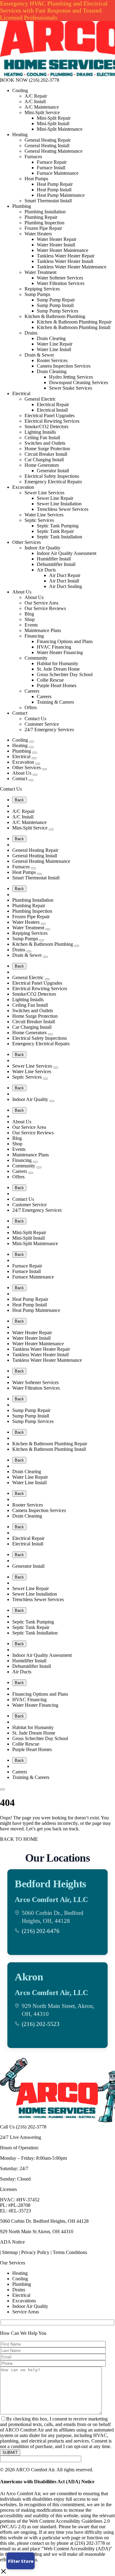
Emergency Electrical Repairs (53, 482)
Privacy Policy (35, 2252)
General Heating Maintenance (54, 151)
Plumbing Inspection (44, 223)
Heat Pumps (36, 179)
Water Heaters (38, 234)
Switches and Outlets (45, 443)
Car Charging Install (44, 460)
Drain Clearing (51, 338)
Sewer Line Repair (55, 498)
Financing (34, 636)
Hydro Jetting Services (71, 377)
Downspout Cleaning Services (79, 382)
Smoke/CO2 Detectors (46, 427)
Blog (29, 614)
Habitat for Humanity (57, 663)
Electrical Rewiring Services (52, 421)
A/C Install (35, 101)
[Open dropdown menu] (32, 742)
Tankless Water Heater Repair (66, 256)
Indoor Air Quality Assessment (67, 553)
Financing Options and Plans (65, 641)
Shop (30, 619)
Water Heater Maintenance (63, 250)
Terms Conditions (70, 2252)
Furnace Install (51, 168)
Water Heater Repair (57, 239)
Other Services (27, 542)
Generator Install (53, 471)
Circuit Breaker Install (46, 454)
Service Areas (26, 2312)
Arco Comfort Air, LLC (51, 1900)
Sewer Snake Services (71, 388)
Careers (32, 691)
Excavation (23, 487)
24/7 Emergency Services (49, 730)
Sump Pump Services (57, 311)
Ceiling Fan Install (42, 438)
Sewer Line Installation (59, 504)
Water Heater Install (56, 245)
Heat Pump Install (54, 190)
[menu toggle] (2, 1789)
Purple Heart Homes (57, 685)
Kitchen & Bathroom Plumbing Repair (74, 322)
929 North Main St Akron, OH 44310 (37, 2232)
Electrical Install (52, 410)
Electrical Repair (53, 404)
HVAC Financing (54, 647)
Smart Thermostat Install (48, 201)
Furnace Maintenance (58, 173)
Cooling (20, 90)
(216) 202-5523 (41, 2024)
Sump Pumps (37, 294)
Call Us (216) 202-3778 (23, 2127)
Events (31, 625)
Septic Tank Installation (59, 537)
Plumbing (22, 206)
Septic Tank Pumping (58, 526)
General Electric (40, 399)
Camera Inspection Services (64, 366)
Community (36, 658)
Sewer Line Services (44, 493)
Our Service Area (41, 603)
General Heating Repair (48, 140)
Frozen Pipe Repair (43, 228)
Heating (20, 135)
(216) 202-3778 (44, 80)
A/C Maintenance (42, 107)
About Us (22, 592)
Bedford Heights (50, 1884)
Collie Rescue (50, 680)
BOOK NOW (14, 80)
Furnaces (33, 157)
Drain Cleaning (52, 371)
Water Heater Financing (60, 652)
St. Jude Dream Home (58, 669)
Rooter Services (52, 360)
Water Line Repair (55, 344)
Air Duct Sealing (65, 586)
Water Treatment (40, 272)
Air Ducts (46, 570)
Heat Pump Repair (55, 184)
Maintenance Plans (43, 630)
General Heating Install (47, 146)
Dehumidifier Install (56, 564)
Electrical (21, 393)
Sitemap (10, 2252)
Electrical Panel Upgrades (50, 416)
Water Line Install (54, 349)
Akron (29, 1977)
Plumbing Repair (41, 217)
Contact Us (35, 719)
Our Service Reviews (45, 608)
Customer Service (42, 724)
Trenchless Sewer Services (63, 509)
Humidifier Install (54, 559)
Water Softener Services (60, 278)
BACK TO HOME (19, 1839)
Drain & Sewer (39, 355)
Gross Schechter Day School (65, 674)
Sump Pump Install (55, 305)
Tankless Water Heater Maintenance (72, 267)
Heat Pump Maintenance (61, 195)
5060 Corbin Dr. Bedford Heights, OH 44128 (44, 2221)
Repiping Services (42, 289)
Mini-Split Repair (54, 118)
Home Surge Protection (47, 449)
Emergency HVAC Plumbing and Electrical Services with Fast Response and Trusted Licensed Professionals (54, 10)
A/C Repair (36, 96)
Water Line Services (44, 515)
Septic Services (39, 520)
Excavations (24, 2301)
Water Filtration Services (61, 283)
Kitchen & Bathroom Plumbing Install (74, 327)
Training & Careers (55, 702)
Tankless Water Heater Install (65, 261)
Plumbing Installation (45, 212)
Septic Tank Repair (55, 531)
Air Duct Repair (65, 575)
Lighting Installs (40, 432)
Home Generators (42, 465)
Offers (31, 708)
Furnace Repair (52, 162)
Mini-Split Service (42, 112)
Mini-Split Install (53, 124)
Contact (20, 713)
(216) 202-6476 (41, 1931)
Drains (31, 333)
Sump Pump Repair (56, 300)
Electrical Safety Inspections (52, 476)
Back (19, 800)
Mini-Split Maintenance (60, 129)
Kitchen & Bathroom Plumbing (55, 316)
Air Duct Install (64, 581)
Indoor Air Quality (42, 548)
